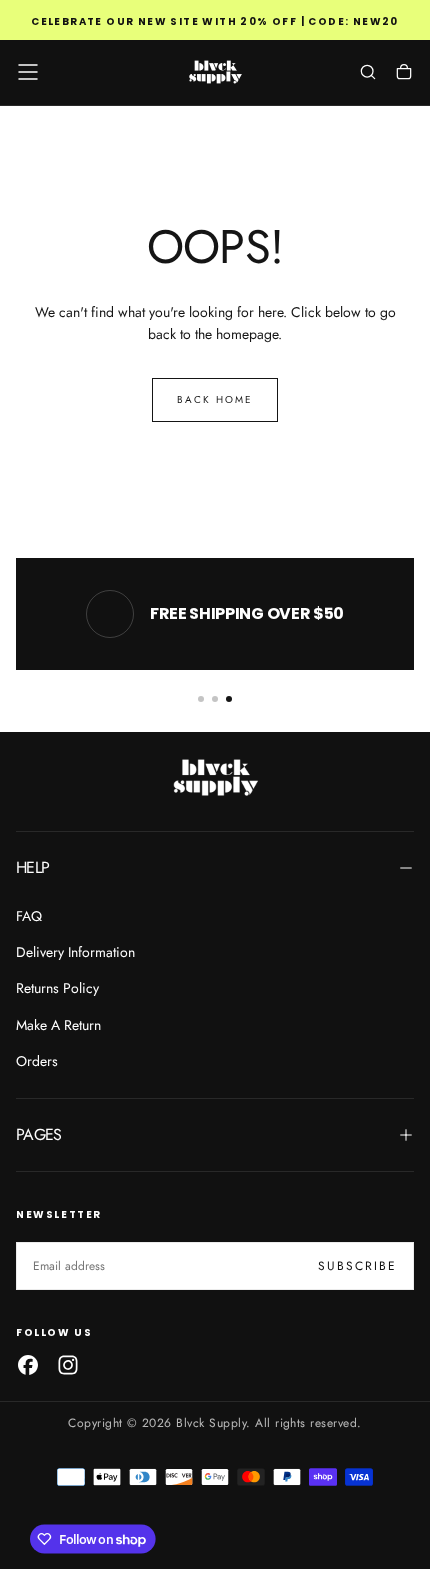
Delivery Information (75, 952)
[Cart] (404, 74)
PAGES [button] (39, 1134)
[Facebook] (28, 1365)
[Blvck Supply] (215, 777)
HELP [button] (32, 867)
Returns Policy (57, 988)
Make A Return (58, 1025)
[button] (28, 72)
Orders (37, 1061)
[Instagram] (68, 1365)
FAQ (29, 916)
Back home (215, 399)
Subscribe (357, 1266)
